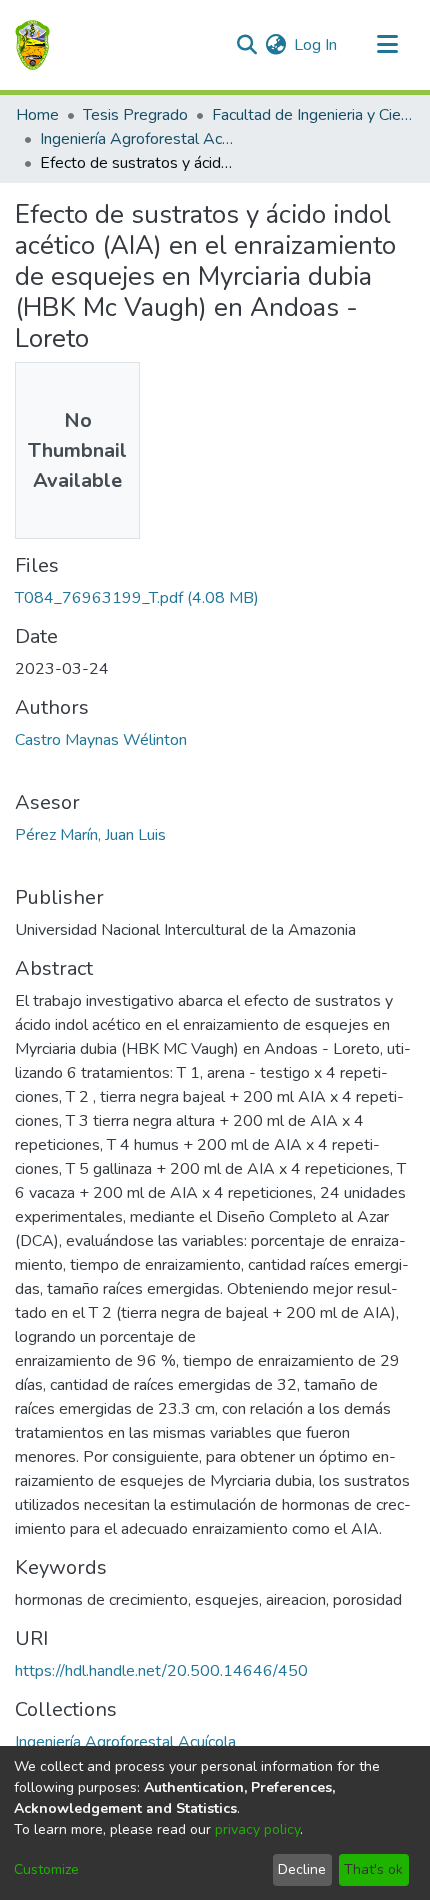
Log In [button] (316, 45)
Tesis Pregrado (135, 115)
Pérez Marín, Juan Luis (90, 835)
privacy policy (257, 1829)
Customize (46, 1869)
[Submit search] (246, 45)
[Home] (32, 45)
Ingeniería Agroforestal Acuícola (140, 139)
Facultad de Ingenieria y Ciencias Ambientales (312, 115)
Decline (302, 1869)
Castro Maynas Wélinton (101, 740)
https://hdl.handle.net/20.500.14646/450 (161, 1671)
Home (37, 115)
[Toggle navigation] (387, 45)
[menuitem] (275, 45)
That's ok (373, 1869)
